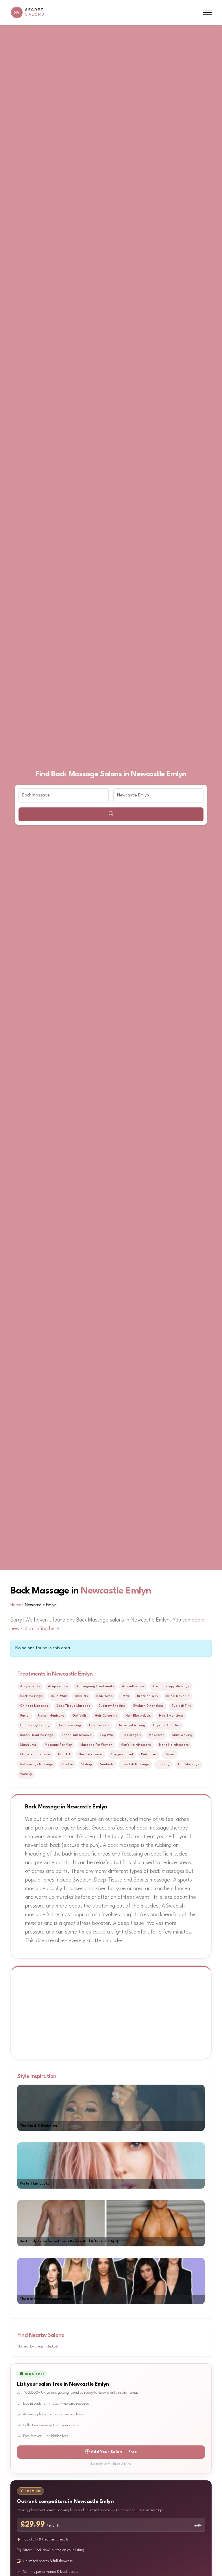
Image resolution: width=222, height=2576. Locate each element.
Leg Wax (107, 1735)
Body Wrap (104, 1696)
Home (16, 1605)
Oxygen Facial (122, 1754)
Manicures (28, 1745)
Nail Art (64, 1754)
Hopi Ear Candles (166, 1725)
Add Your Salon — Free (114, 2452)
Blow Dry (82, 1696)
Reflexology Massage (37, 1764)
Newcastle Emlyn (116, 1591)
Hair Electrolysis (138, 1716)
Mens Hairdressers (174, 1745)
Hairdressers (99, 1725)
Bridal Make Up (178, 1696)
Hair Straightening (35, 1725)
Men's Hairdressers (136, 1745)
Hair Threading (69, 1725)
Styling (87, 1764)
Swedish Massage (135, 1764)
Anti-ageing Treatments (95, 1686)
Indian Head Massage (37, 1735)
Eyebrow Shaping (112, 1706)
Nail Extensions (90, 1754)
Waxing (26, 1774)
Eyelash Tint (181, 1706)
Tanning (163, 1764)
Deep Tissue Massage (73, 1706)
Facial (25, 1716)
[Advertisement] (69, 2012)
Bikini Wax (59, 1696)
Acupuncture (58, 1686)
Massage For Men (59, 1745)
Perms (170, 1754)
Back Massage (32, 1696)
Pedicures (149, 1754)
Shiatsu (67, 1764)
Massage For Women (96, 1745)
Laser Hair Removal (77, 1735)
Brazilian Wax (148, 1696)
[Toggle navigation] (207, 13)
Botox (125, 1696)
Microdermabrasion (35, 1754)
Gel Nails (79, 1716)
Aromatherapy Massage (171, 1686)
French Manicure (51, 1716)
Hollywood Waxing (131, 1725)
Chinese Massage (34, 1706)
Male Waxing (182, 1735)
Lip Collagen (131, 1735)
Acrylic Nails (30, 1686)
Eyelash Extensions (148, 1706)
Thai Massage (189, 1764)
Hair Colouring (106, 1716)
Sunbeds (107, 1764)
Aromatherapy (133, 1686)
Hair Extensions (171, 1716)
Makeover (157, 1735)
